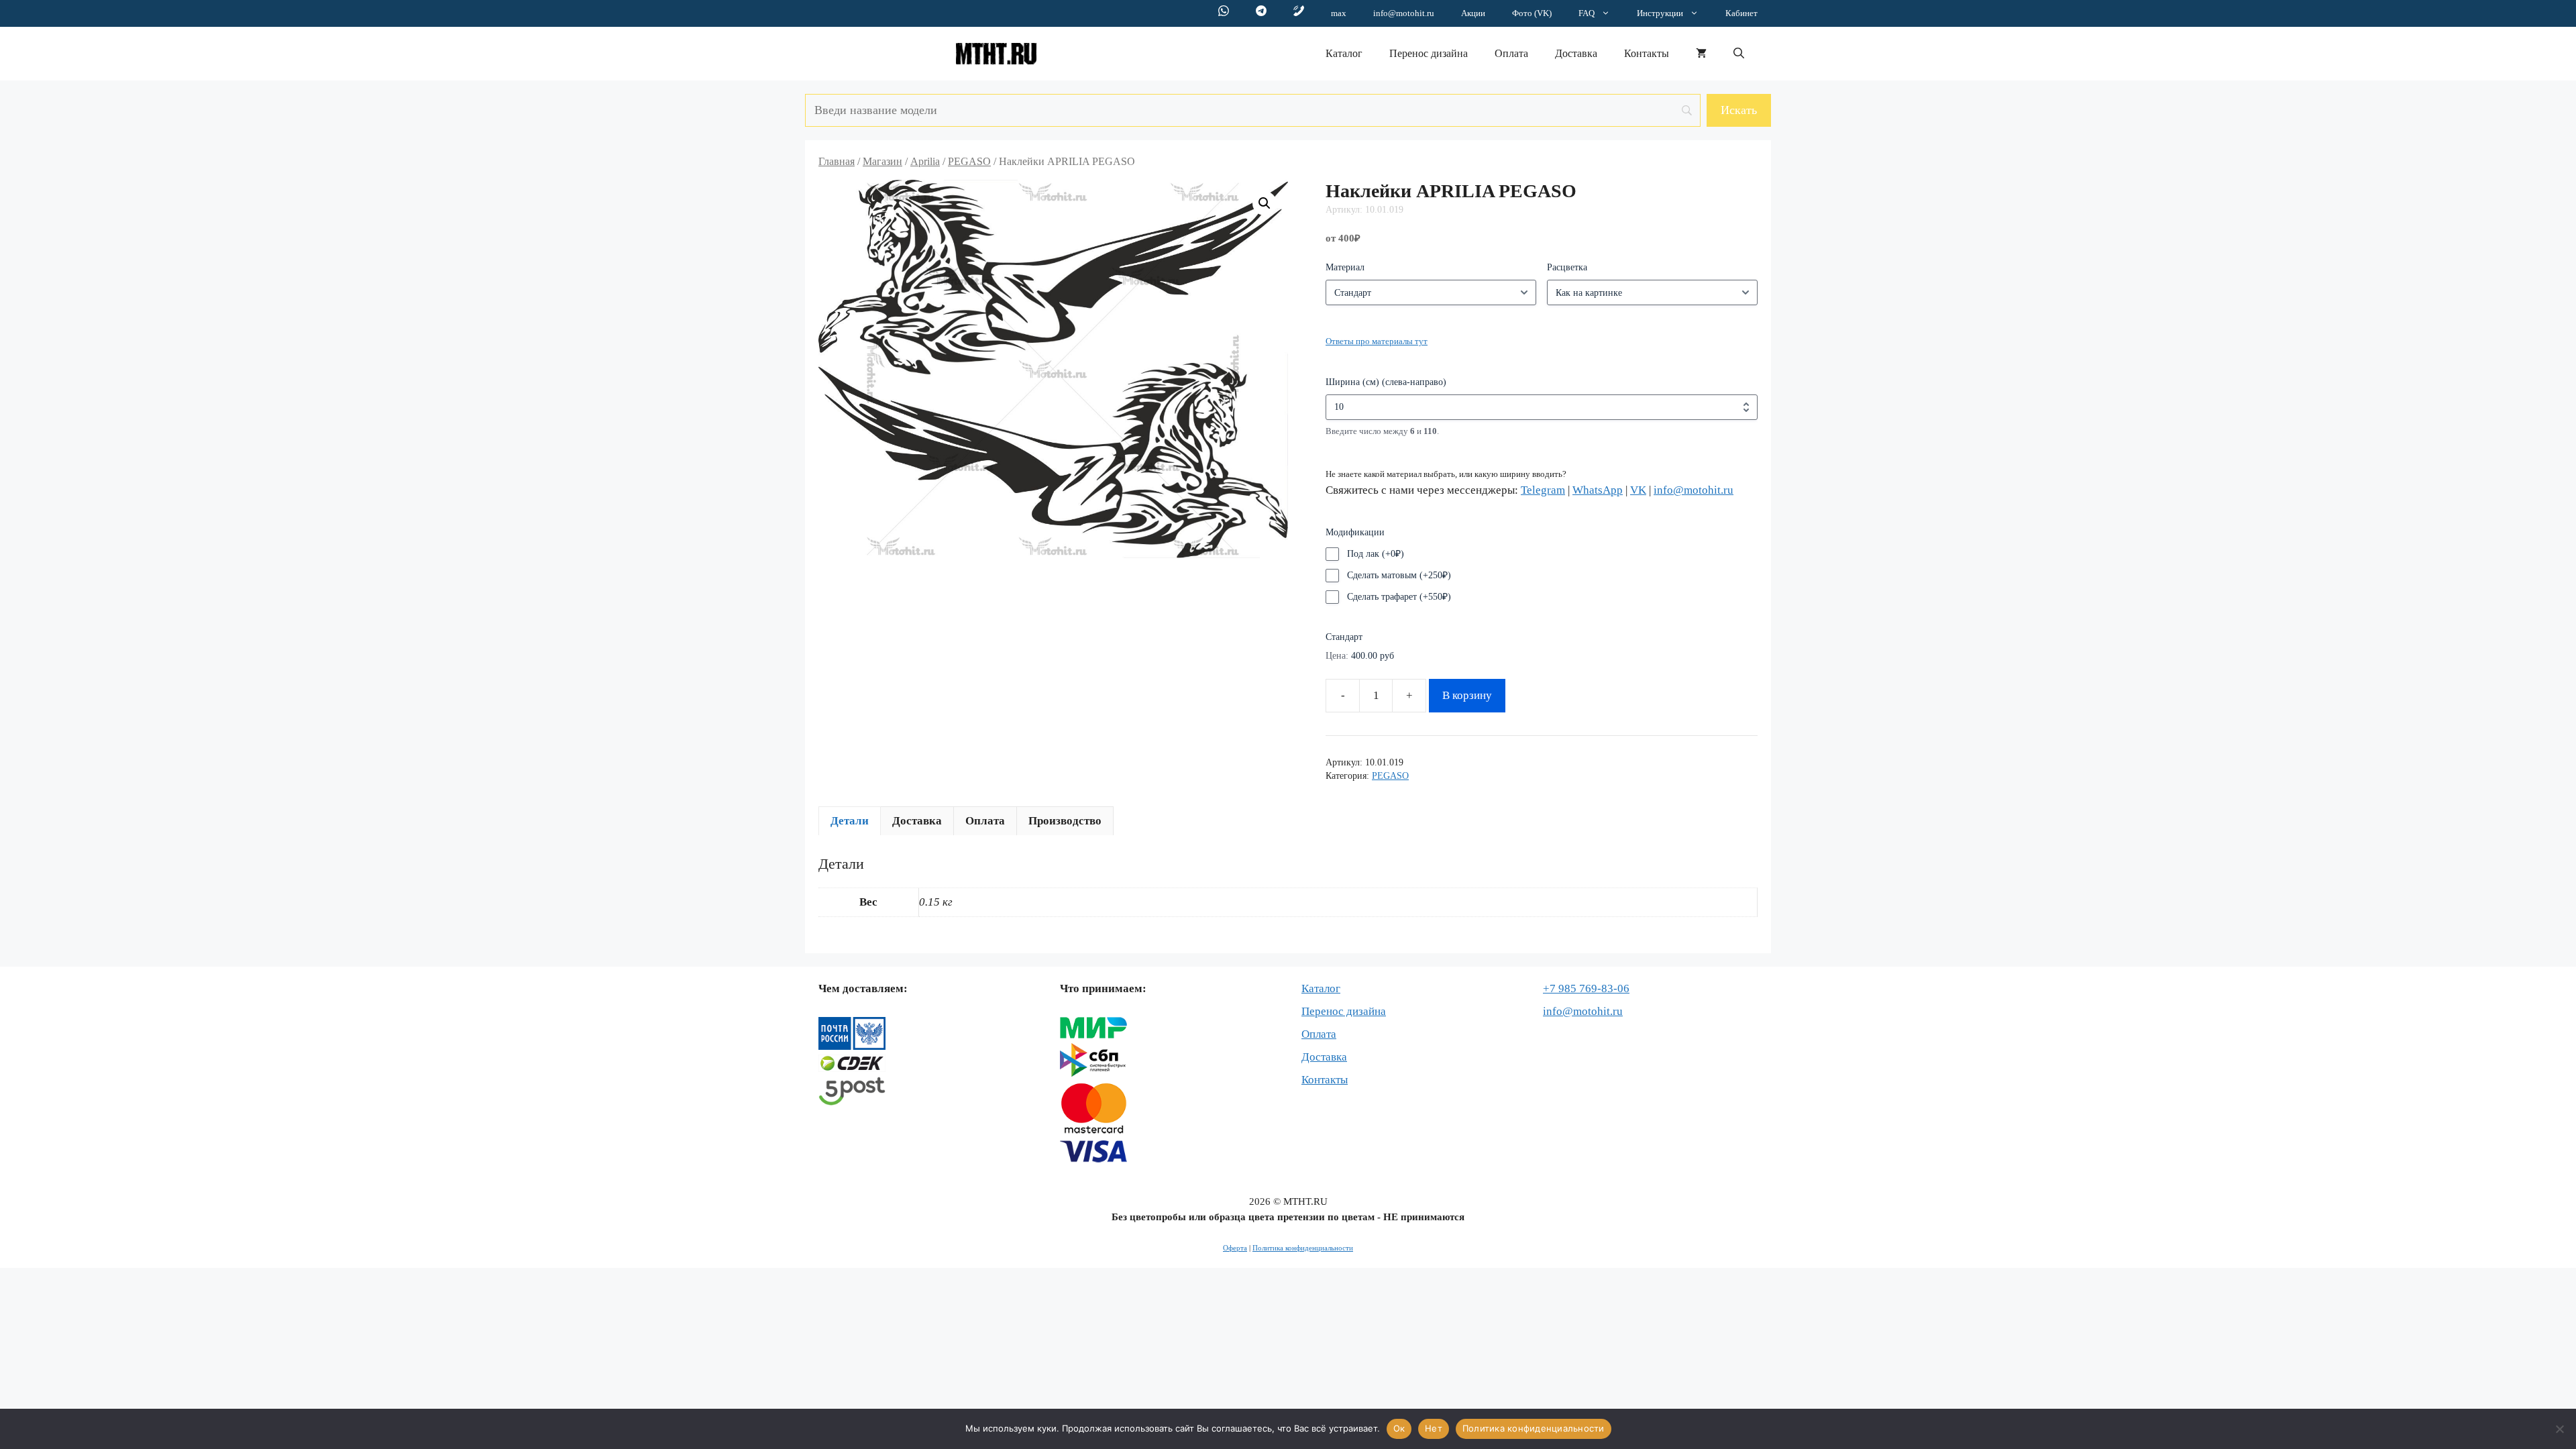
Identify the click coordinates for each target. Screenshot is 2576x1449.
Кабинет (1741, 13)
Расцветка (1567, 267)
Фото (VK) (1532, 13)
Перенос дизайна (1429, 53)
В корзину (1467, 695)
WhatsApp (1598, 490)
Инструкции (1660, 13)
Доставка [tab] (917, 821)
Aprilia (925, 161)
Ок (1399, 1428)
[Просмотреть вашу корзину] (1701, 54)
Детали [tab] (850, 821)
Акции (1473, 13)
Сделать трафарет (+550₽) (1399, 597)
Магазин (882, 161)
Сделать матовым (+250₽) (1399, 575)
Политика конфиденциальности (1303, 1248)
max (1339, 13)
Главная (837, 161)
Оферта (1235, 1248)
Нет (1434, 1428)
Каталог (1344, 53)
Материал (1345, 267)
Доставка (1576, 53)
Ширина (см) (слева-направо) (1386, 382)
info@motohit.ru (1404, 13)
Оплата (1511, 53)
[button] (1739, 54)
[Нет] (2559, 1429)
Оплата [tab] (985, 821)
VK (1638, 490)
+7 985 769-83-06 (1586, 988)
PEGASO (969, 161)
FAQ (1587, 13)
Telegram (1543, 490)
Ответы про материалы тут (1377, 341)
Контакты (1647, 53)
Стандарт (1344, 637)
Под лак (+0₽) (1376, 554)
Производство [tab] (1065, 821)
